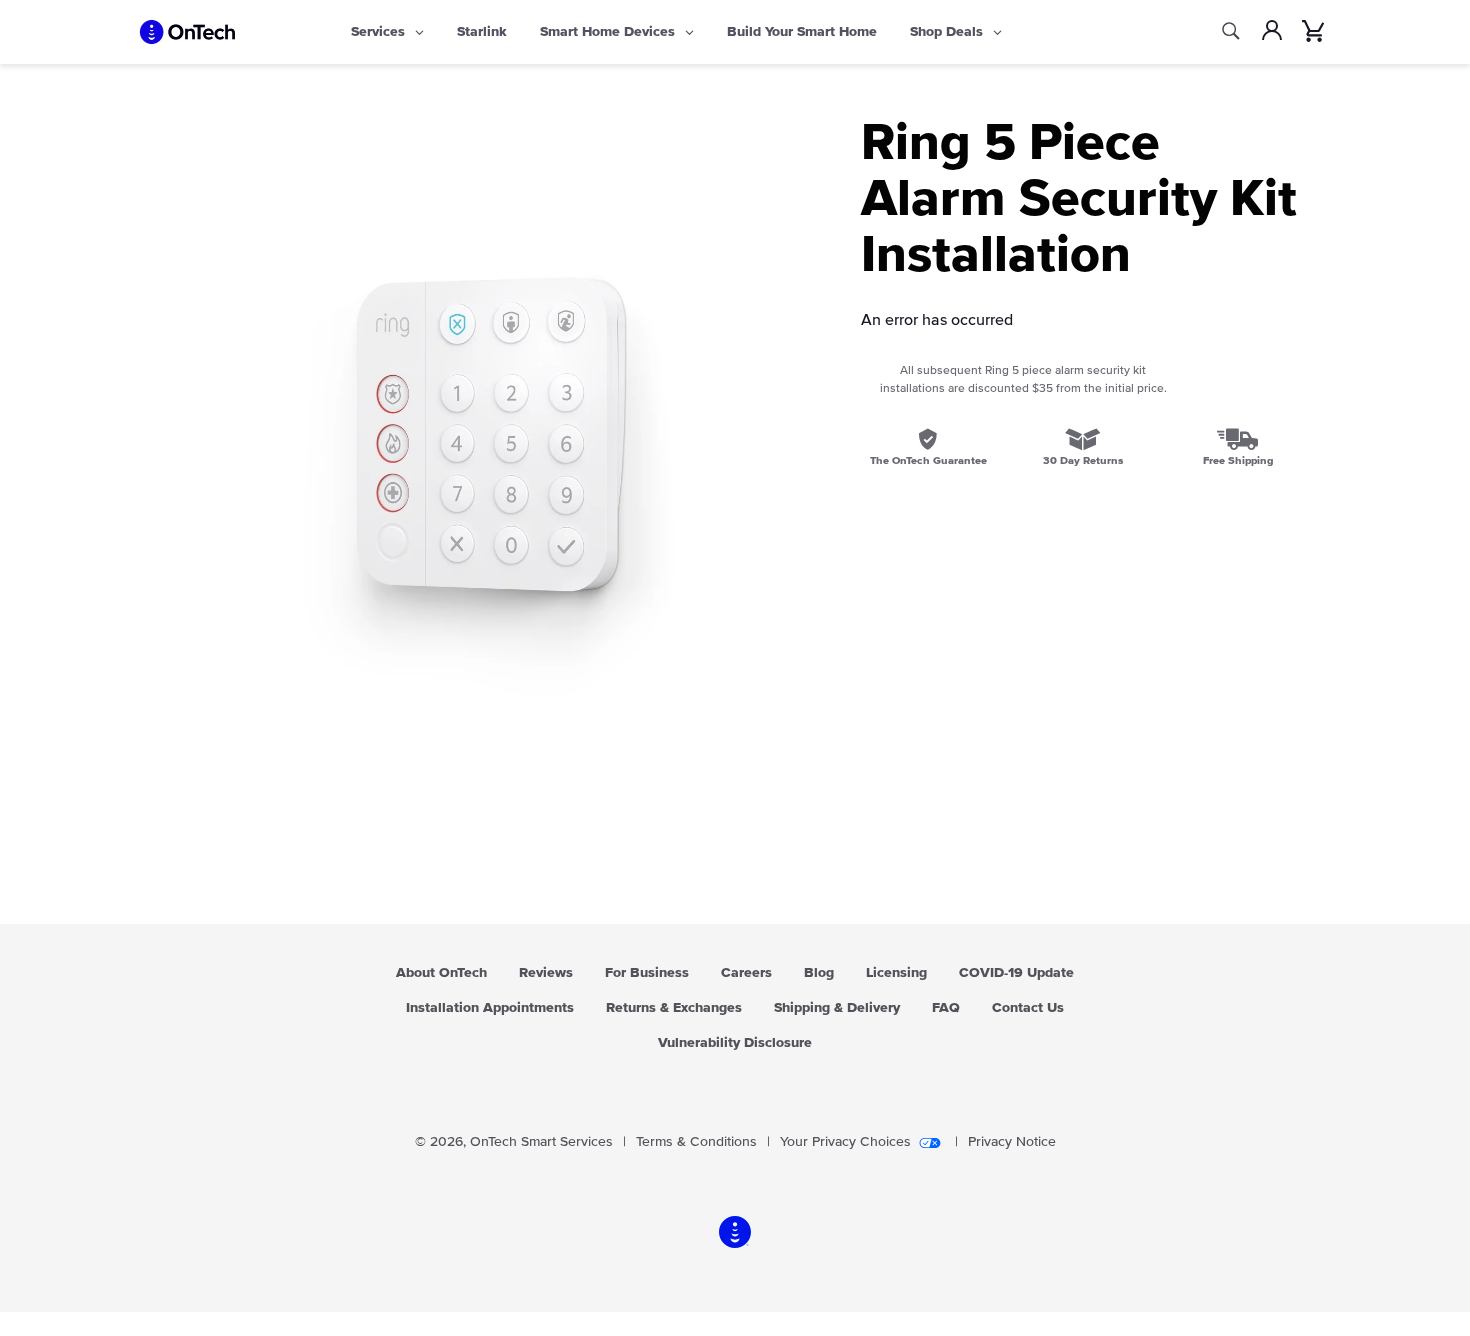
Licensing (896, 973)
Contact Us (1028, 1008)
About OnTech (441, 973)
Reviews (546, 973)
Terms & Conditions (696, 1142)
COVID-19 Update (1016, 973)
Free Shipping (1238, 460)
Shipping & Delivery (837, 1008)
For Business (647, 973)
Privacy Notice (1012, 1142)
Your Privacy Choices (845, 1142)
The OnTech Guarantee (928, 460)
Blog (819, 973)
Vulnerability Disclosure (735, 1043)
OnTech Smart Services (541, 1142)
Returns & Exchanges (674, 1008)
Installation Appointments (490, 1008)
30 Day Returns (1083, 460)
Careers (746, 973)
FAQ (946, 1008)
